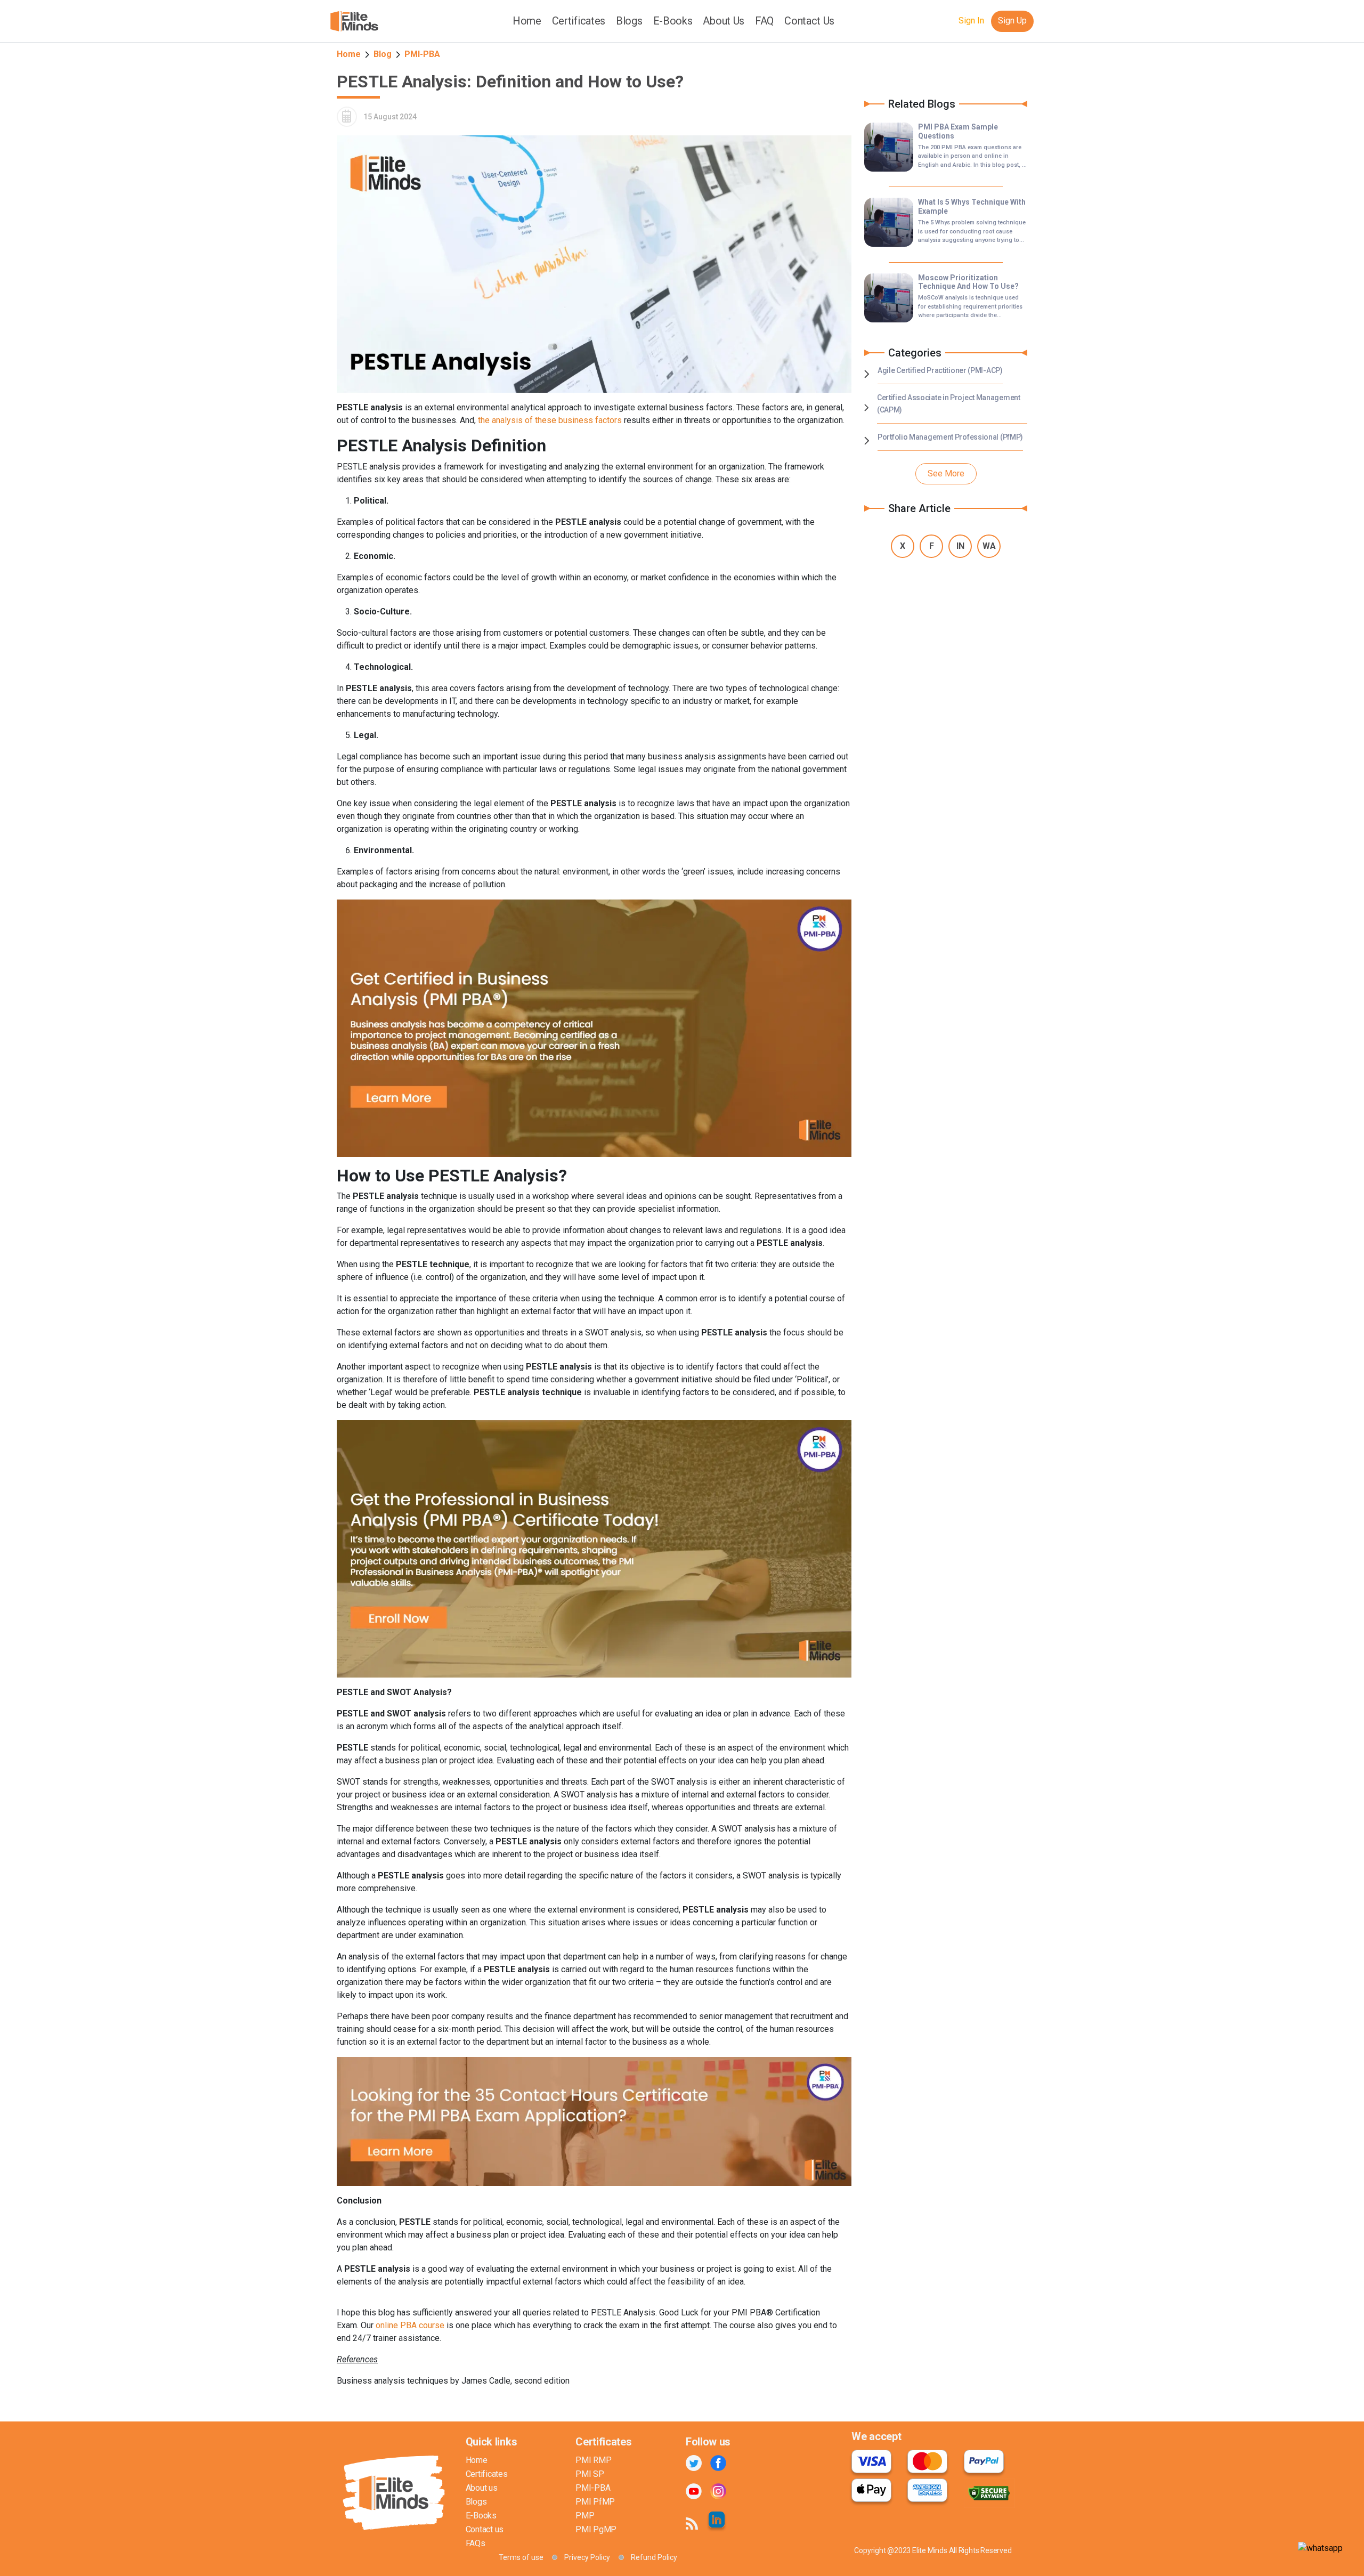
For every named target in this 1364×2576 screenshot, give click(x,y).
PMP (585, 2516)
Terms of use (521, 2557)
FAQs (476, 2543)
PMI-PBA (422, 54)
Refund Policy (654, 2557)
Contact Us (809, 21)
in (960, 546)
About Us (724, 21)
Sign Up (1012, 21)
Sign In (971, 21)
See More (946, 473)
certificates (579, 21)
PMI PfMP (595, 2502)
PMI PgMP (596, 2529)
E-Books (673, 21)
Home (527, 21)
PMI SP (590, 2474)
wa (989, 546)
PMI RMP (593, 2460)
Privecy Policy (587, 2557)
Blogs (629, 21)
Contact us (485, 2529)
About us (482, 2488)
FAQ (764, 21)
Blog (383, 54)
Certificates (487, 2474)
